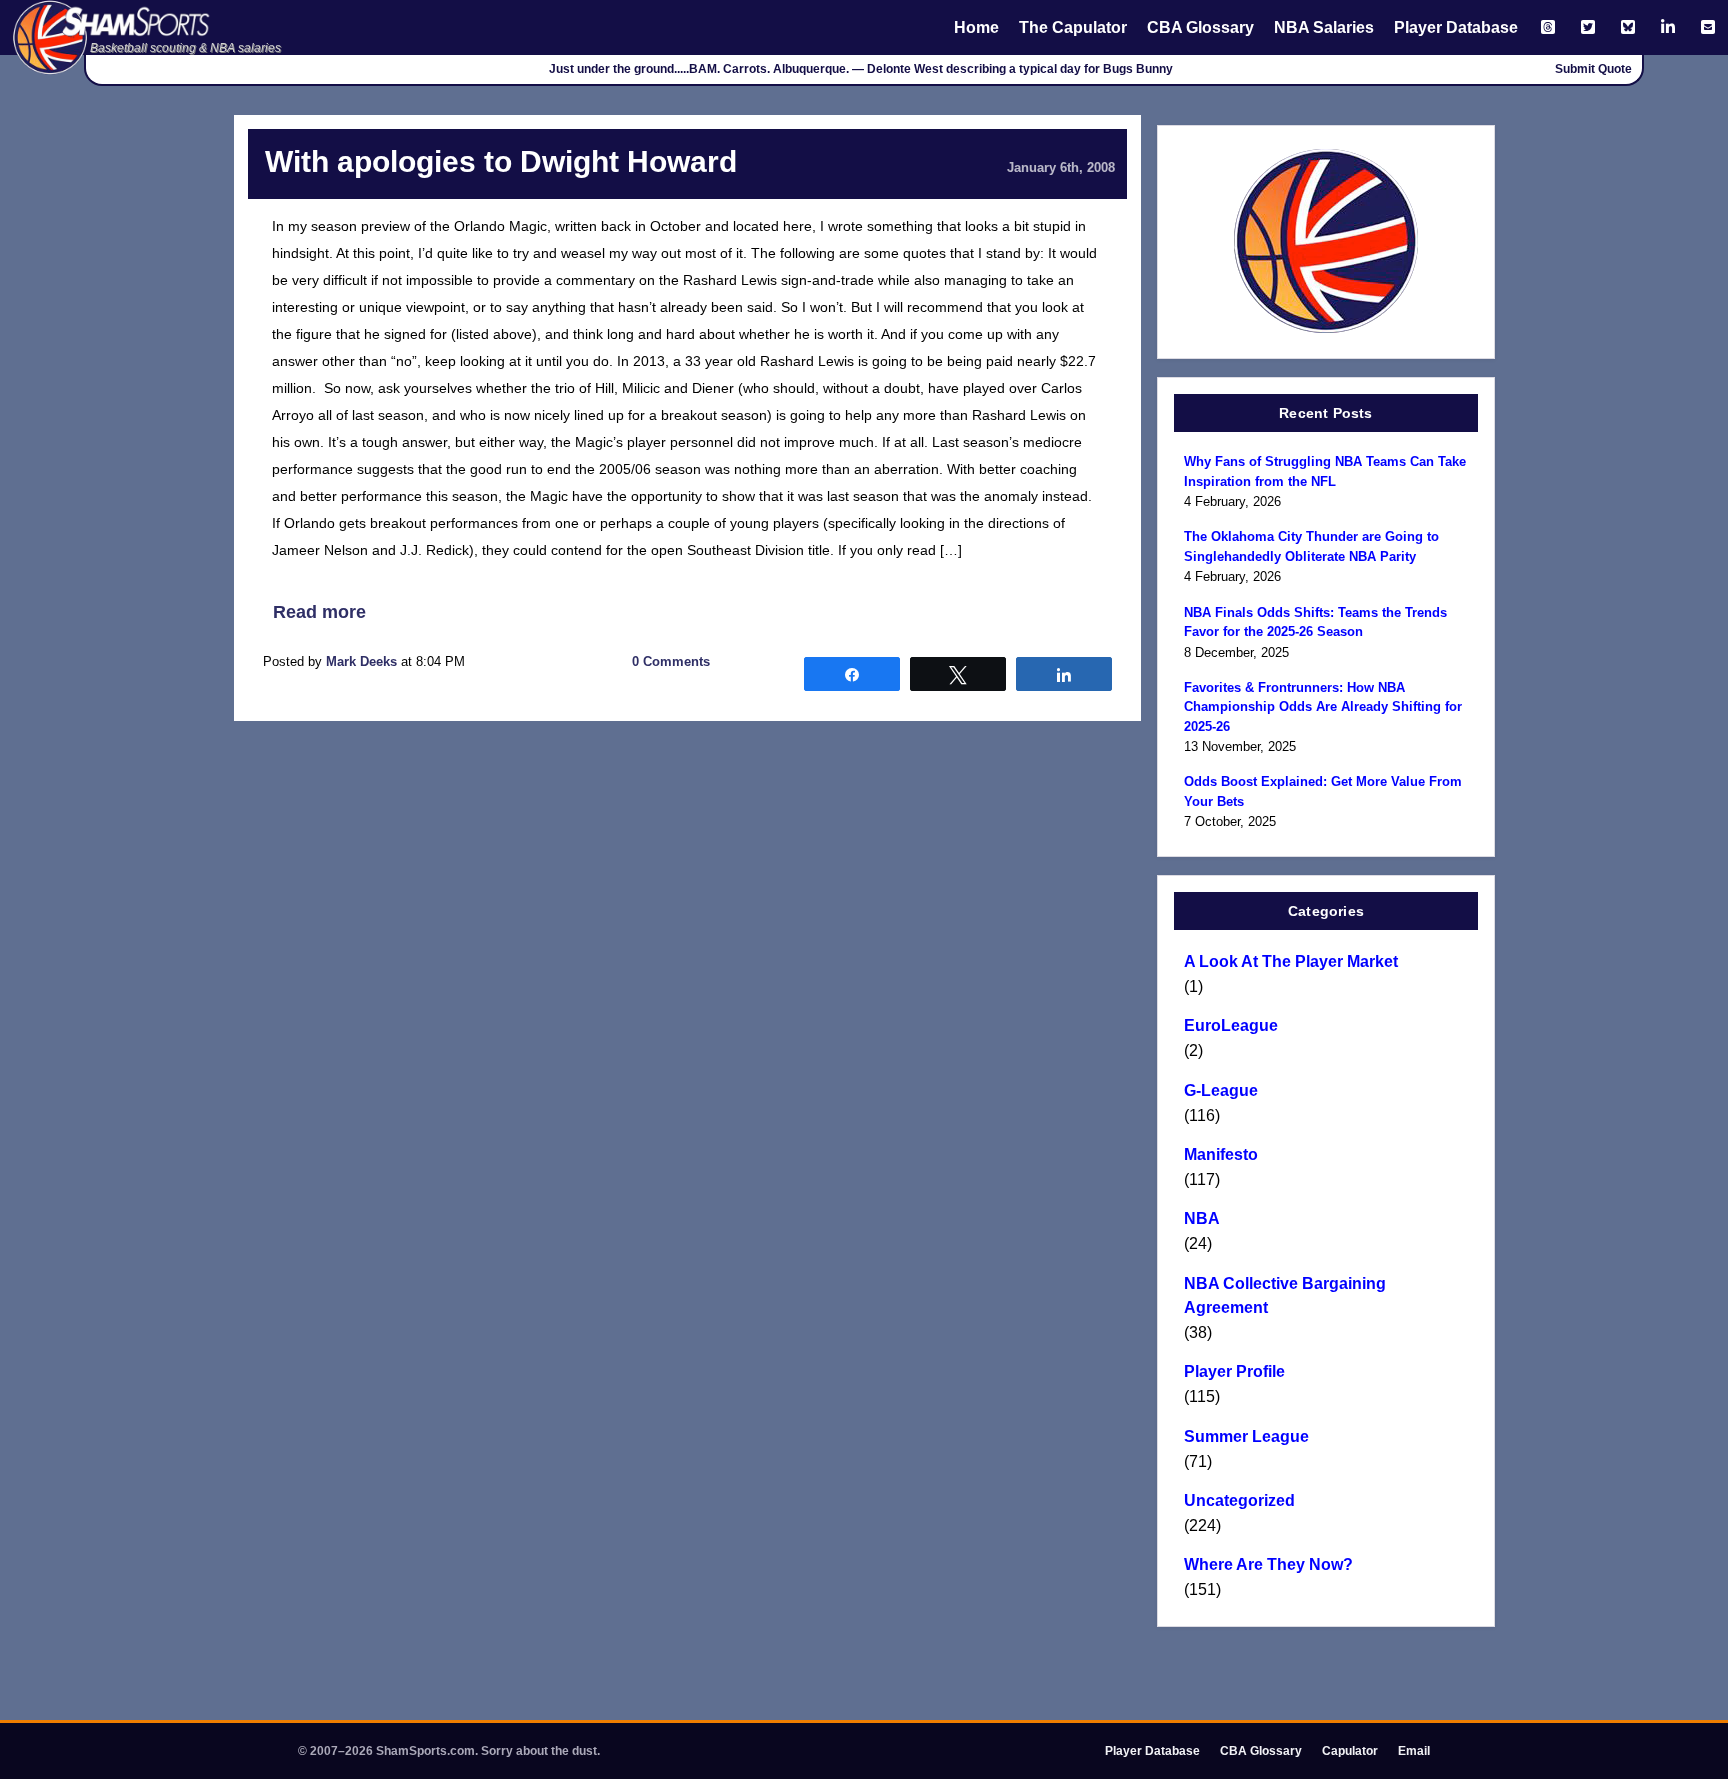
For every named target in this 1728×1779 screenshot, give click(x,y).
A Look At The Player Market (1291, 961)
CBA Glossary (1200, 27)
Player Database (1456, 27)
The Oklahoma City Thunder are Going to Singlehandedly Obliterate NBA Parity (1311, 546)
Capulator (1350, 1751)
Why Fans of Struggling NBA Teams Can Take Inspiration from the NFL (1325, 471)
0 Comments (671, 661)
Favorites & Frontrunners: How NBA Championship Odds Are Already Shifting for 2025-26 (1323, 707)
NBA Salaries (1324, 27)
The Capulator (1073, 27)
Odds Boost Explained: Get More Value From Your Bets (1323, 791)
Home (976, 27)
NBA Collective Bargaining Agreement (1285, 1295)
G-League (1221, 1090)
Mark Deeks (361, 661)
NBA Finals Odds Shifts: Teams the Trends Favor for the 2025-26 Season (1315, 622)
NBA (1202, 1218)
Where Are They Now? (1268, 1564)
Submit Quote (1593, 69)
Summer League (1246, 1436)
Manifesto (1221, 1154)
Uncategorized (1239, 1500)
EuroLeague (1231, 1025)
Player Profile (1234, 1371)
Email (1414, 1751)
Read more (319, 612)
